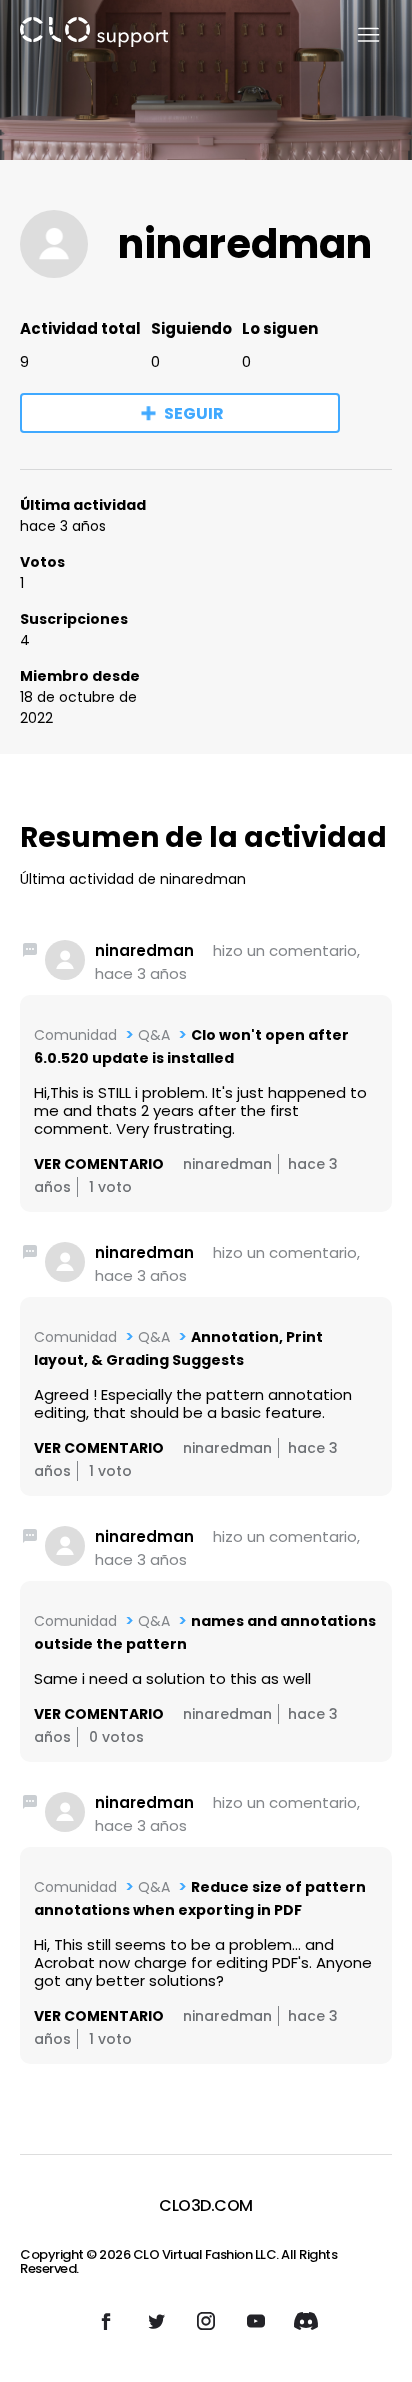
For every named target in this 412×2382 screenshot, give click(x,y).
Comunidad (75, 1035)
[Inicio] (94, 35)
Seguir (194, 413)
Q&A (154, 1035)
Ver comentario (99, 1164)
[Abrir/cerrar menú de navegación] (356, 35)
